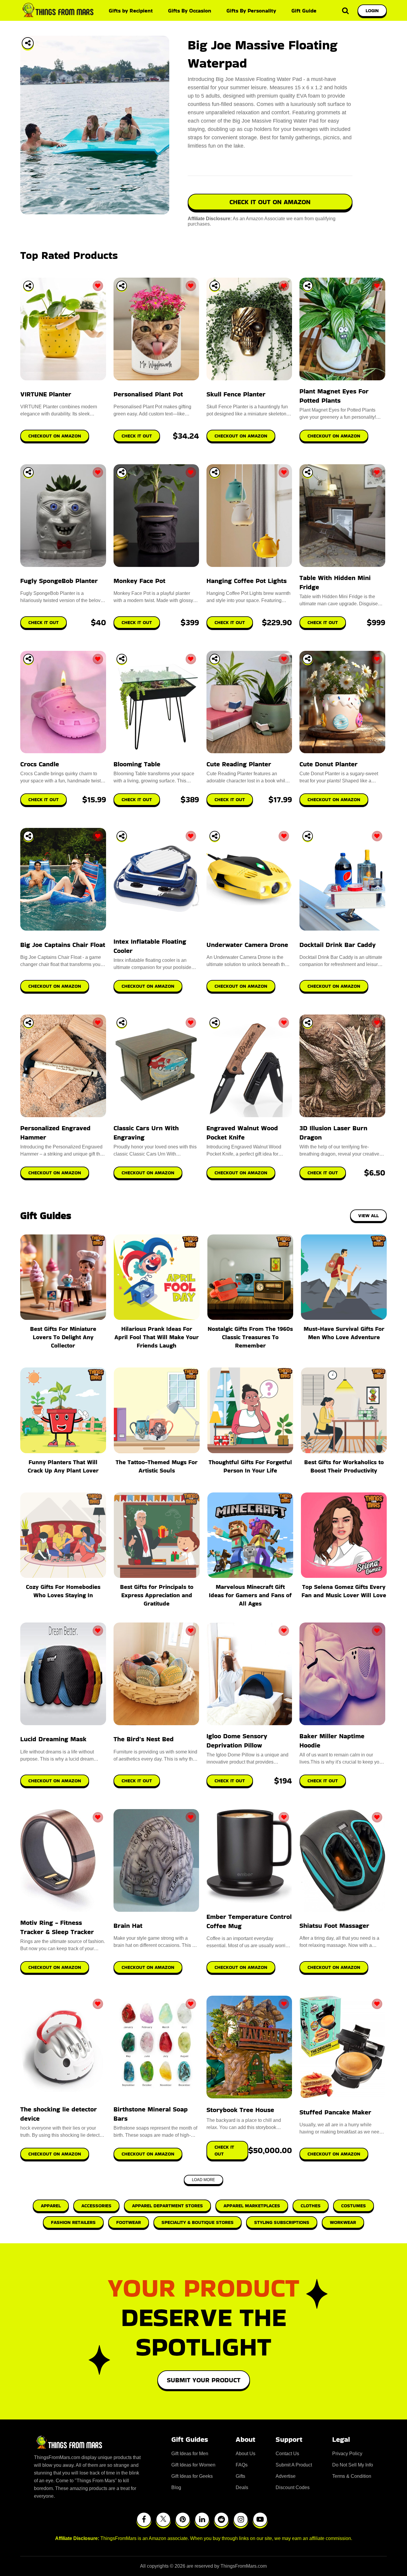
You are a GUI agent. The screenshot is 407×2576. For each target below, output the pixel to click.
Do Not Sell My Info (353, 2465)
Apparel (51, 2206)
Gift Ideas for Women (193, 2465)
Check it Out (137, 1781)
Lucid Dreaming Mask (53, 1739)
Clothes (311, 2206)
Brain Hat (128, 1926)
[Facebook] (144, 2519)
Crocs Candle (40, 764)
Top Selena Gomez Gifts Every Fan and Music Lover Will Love (344, 1591)
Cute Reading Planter (239, 764)
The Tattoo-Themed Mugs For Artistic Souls (157, 1466)
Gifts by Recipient (131, 11)
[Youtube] (260, 2519)
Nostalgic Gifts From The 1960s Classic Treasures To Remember (250, 1337)
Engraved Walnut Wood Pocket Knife (242, 1133)
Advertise (286, 2476)
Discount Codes (293, 2487)
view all (368, 1216)
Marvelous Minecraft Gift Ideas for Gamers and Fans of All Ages (250, 1595)
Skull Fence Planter (236, 394)
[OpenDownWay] (28, 286)
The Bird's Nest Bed (144, 1739)
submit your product (204, 2380)
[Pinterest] (183, 2519)
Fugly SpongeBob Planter (59, 581)
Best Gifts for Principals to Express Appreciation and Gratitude (157, 1595)
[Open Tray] (28, 43)
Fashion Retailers (73, 2222)
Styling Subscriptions (282, 2222)
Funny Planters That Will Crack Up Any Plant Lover (63, 1466)
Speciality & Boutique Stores (198, 2222)
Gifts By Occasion (190, 11)
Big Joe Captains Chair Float (63, 945)
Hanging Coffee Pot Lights (247, 581)
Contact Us (287, 2454)
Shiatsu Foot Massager (334, 1926)
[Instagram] (241, 2519)
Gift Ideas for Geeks (192, 2476)
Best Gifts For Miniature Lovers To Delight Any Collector (63, 1337)
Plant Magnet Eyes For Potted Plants (334, 396)
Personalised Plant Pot (148, 394)
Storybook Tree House (240, 2110)
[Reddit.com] (221, 2519)
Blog (176, 2487)
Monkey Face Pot (139, 581)
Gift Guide (304, 11)
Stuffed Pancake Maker (335, 2112)
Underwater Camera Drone (247, 945)
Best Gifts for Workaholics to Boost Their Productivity (344, 1466)
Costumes (354, 2206)
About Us (246, 2454)
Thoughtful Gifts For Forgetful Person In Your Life (250, 1466)
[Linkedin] (202, 2519)
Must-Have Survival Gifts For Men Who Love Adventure (344, 1333)
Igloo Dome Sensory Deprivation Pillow (237, 1741)
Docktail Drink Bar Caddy (338, 945)
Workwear (343, 2222)
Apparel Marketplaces (252, 2206)
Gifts (240, 2476)
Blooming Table (137, 764)
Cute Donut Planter (328, 764)
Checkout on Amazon (55, 1781)
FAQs (242, 2465)
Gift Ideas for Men (190, 2454)
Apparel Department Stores (167, 2206)
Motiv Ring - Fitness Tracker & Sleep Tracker (57, 1927)
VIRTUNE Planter (46, 394)
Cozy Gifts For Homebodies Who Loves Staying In (63, 1591)
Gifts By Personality (251, 11)
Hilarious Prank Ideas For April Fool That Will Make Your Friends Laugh (157, 1337)
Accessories (96, 2206)
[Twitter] (163, 2519)
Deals (242, 2487)
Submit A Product (294, 2465)
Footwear (129, 2222)
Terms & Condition (352, 2476)
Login (372, 11)
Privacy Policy (347, 2454)
